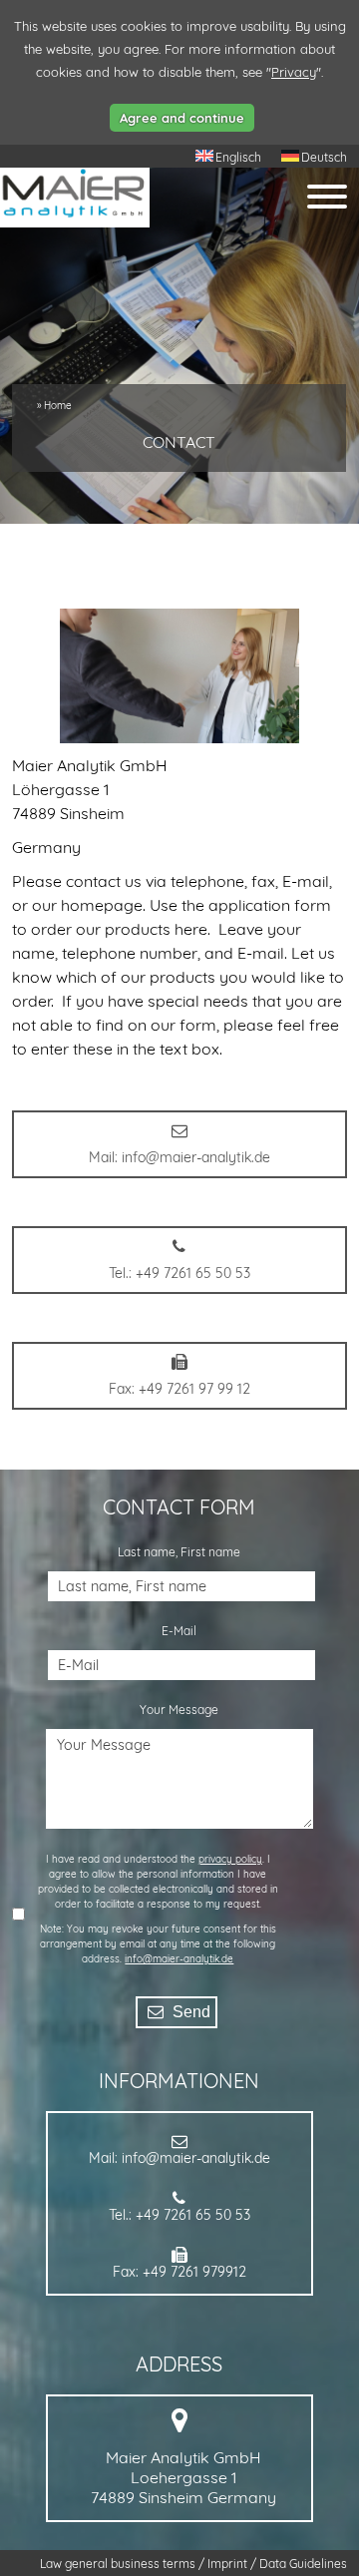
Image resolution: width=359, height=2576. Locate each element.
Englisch (238, 157)
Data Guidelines (303, 2564)
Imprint (229, 2564)
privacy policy (230, 1859)
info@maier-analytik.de (179, 1959)
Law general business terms (119, 2564)
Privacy (294, 72)
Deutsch (324, 157)
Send (189, 2012)
